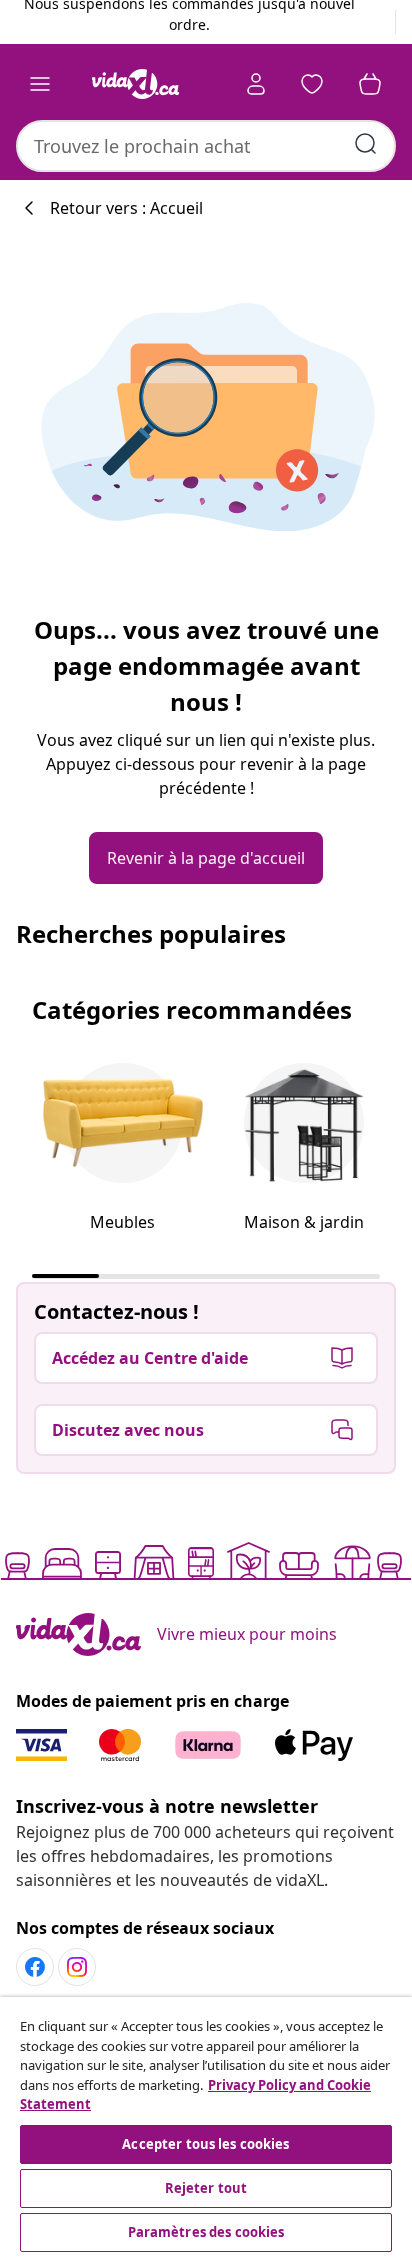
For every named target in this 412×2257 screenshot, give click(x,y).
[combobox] (206, 146)
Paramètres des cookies (206, 2232)
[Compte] (256, 84)
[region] (206, 2127)
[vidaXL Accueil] (135, 84)
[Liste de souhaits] (312, 84)
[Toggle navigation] (40, 84)
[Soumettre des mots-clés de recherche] (366, 144)
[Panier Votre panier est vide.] (370, 84)
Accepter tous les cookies (205, 2144)
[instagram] (77, 1967)
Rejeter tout (206, 2188)
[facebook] (35, 1967)
